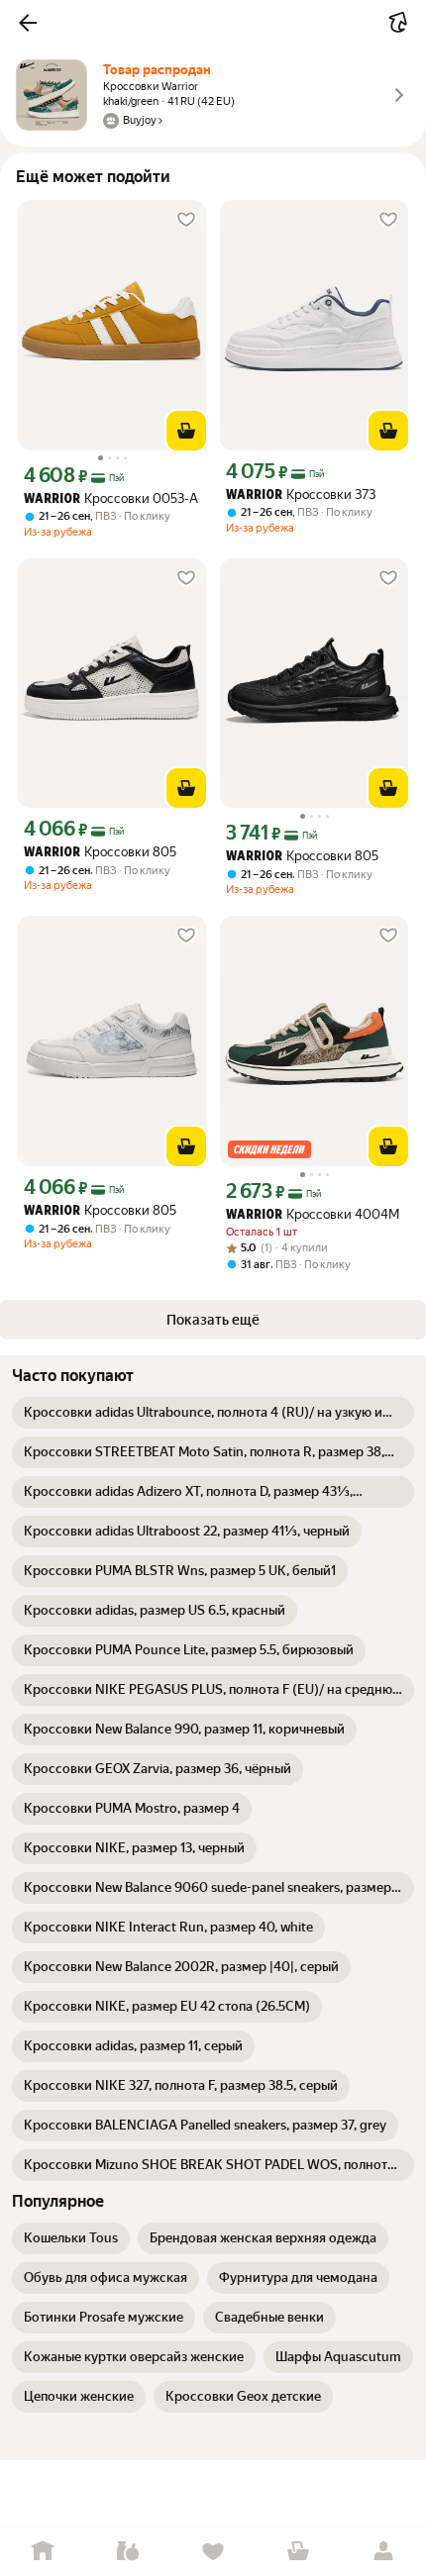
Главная (43, 2552)
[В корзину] (186, 431)
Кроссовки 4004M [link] (313, 1214)
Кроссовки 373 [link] (301, 495)
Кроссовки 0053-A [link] (111, 498)
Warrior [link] (52, 499)
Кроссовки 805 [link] (100, 852)
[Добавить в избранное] (186, 220)
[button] (28, 23)
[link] (213, 1413)
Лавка (128, 2552)
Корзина (298, 2552)
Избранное (213, 2552)
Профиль (383, 2552)
